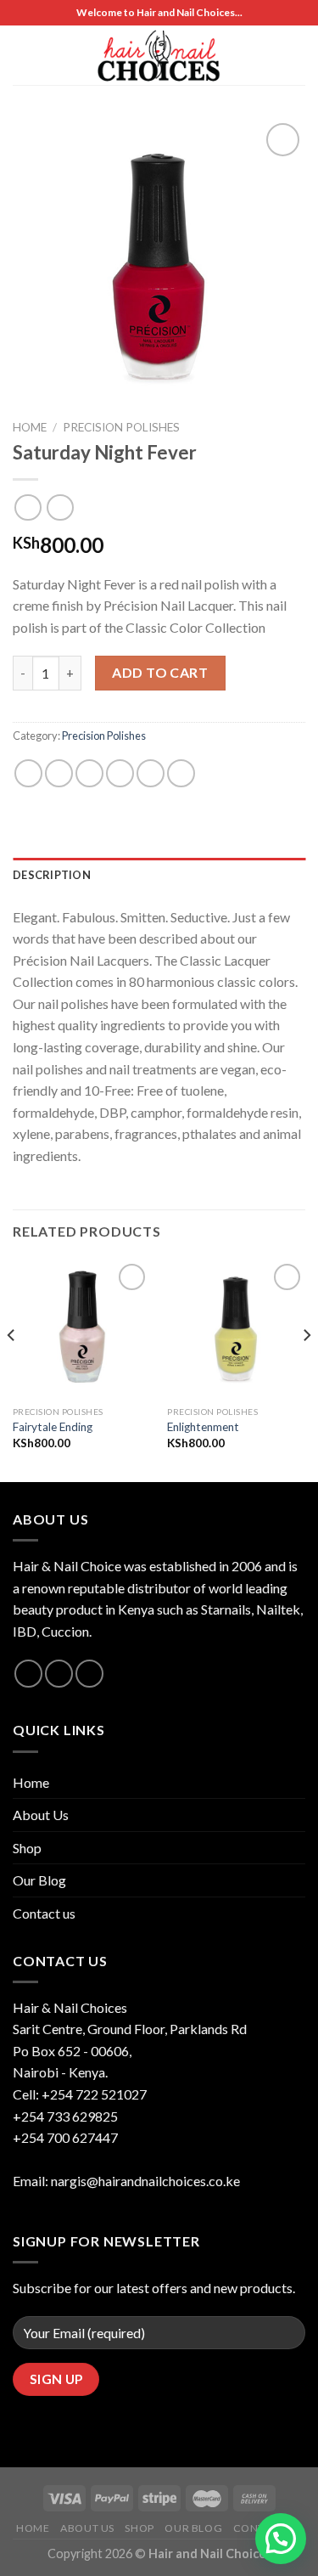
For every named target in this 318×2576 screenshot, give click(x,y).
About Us (41, 1815)
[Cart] (271, 55)
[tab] (159, 875)
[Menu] (23, 55)
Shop (27, 1848)
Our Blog (39, 1880)
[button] (281, 2539)
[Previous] (12, 1369)
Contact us (44, 1913)
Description (52, 875)
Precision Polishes (121, 427)
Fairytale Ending (53, 1427)
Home (30, 427)
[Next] (306, 1369)
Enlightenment (203, 1427)
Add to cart (160, 672)
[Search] (298, 55)
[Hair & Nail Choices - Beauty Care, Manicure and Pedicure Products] (159, 55)
